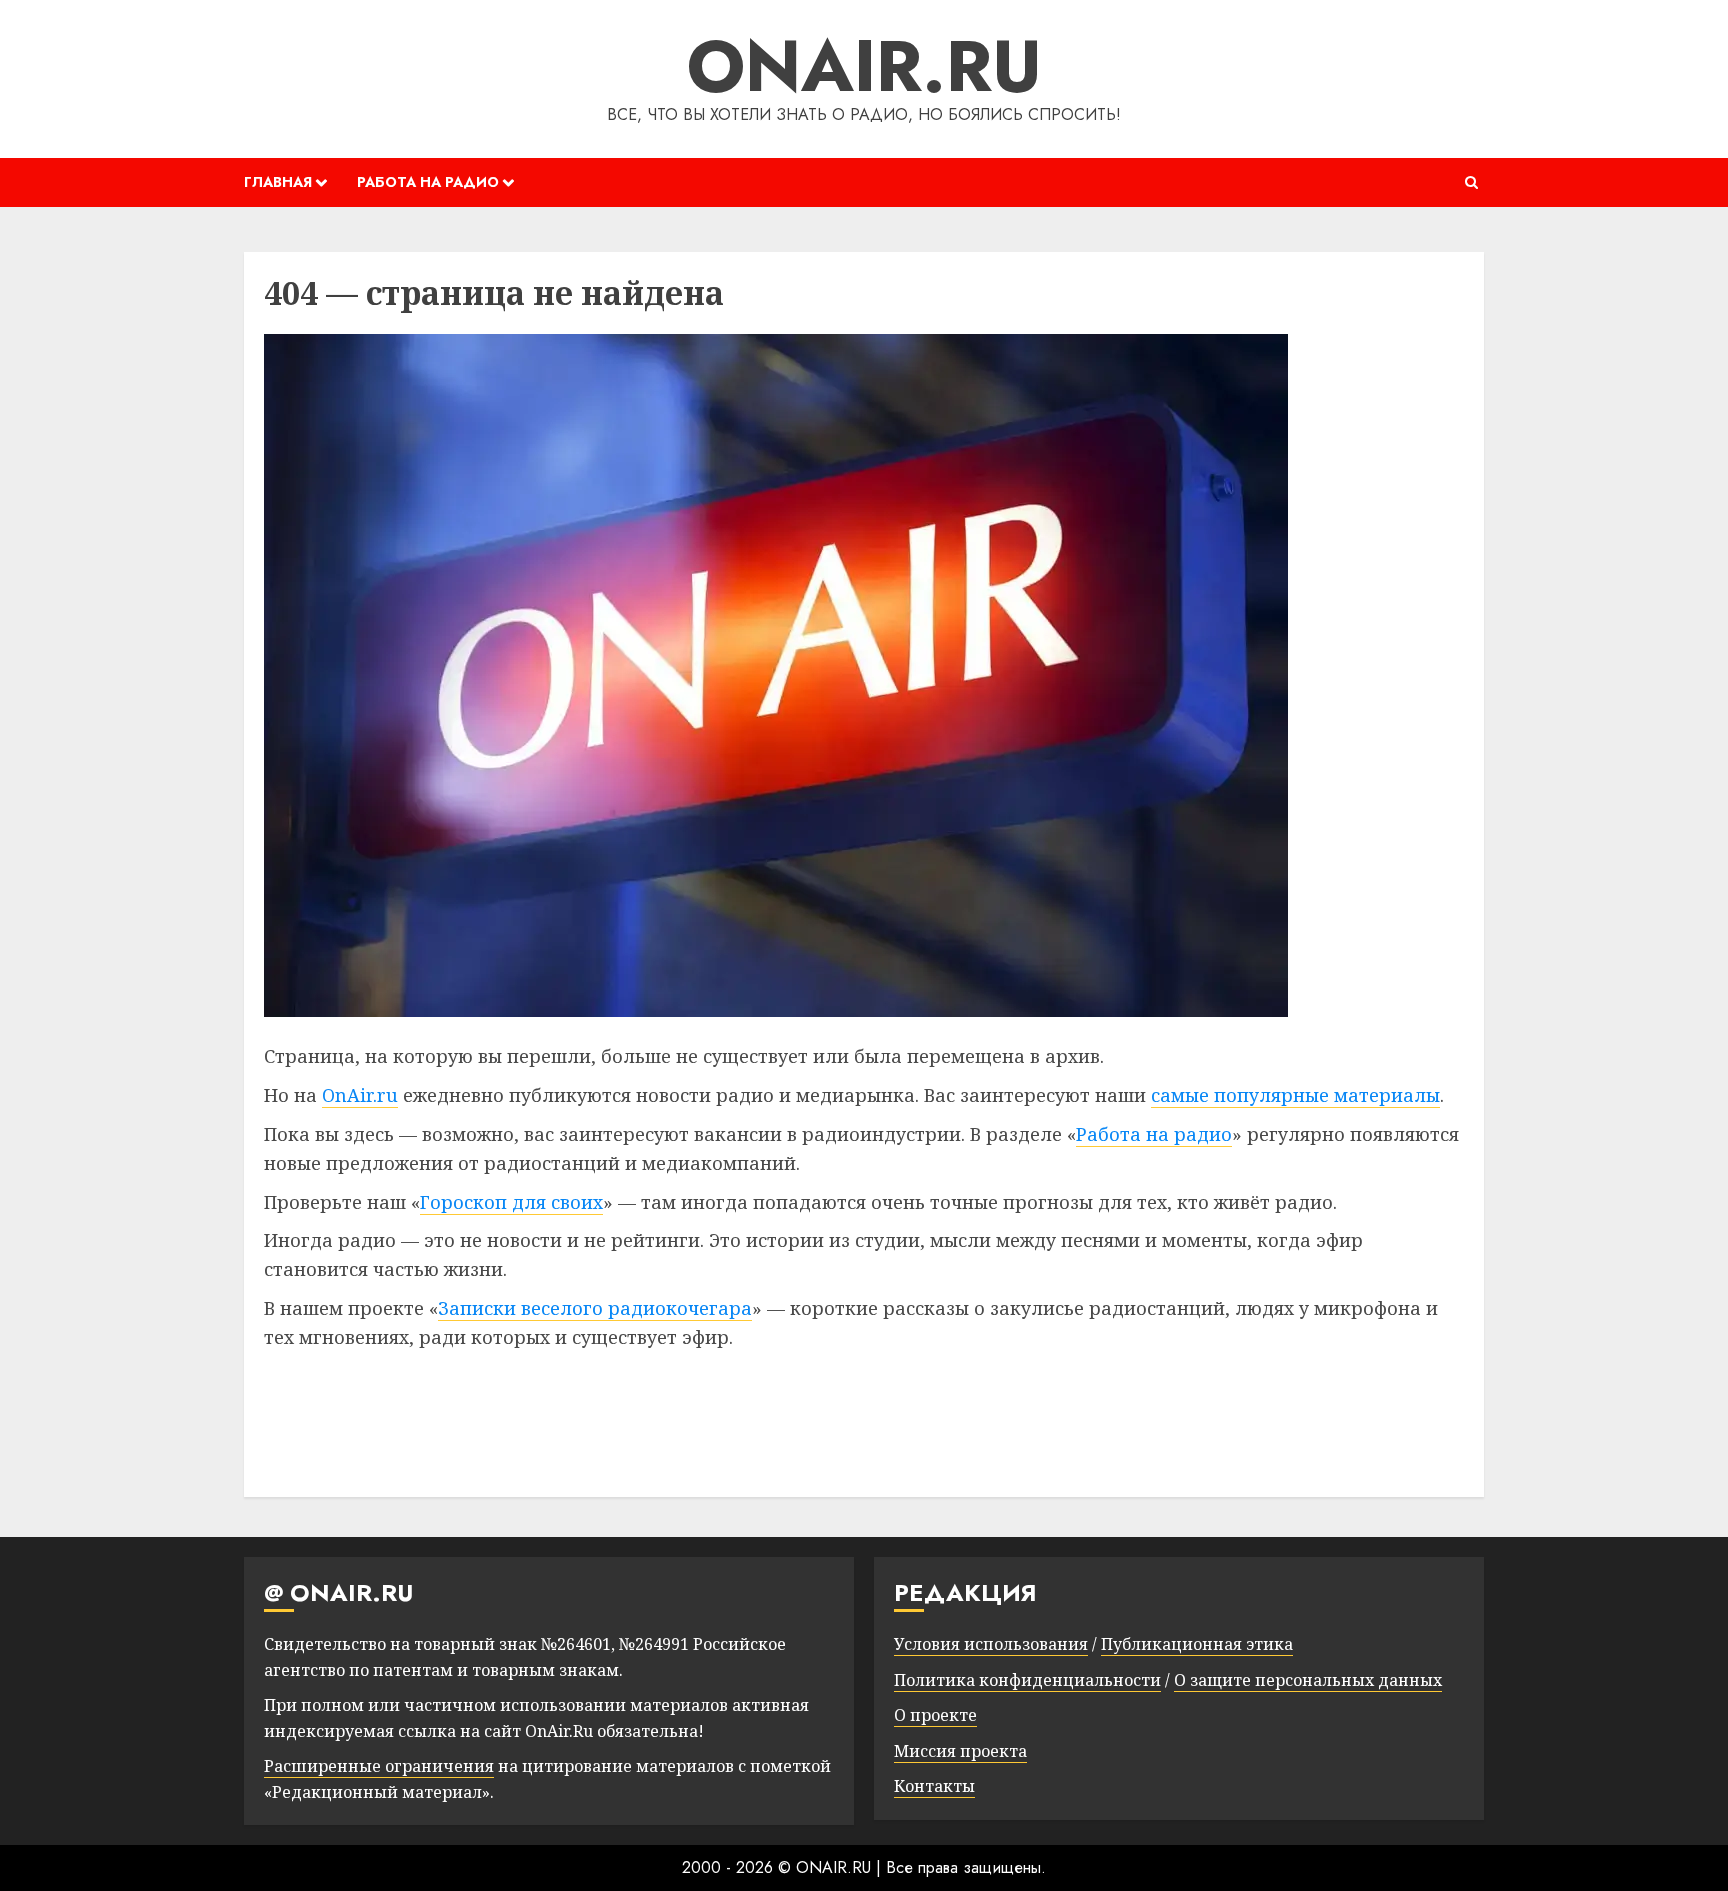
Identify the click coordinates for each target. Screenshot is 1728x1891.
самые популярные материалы (1295, 1095)
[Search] (1471, 182)
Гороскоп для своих (511, 1202)
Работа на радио (1154, 1134)
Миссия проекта (960, 1751)
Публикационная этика (1197, 1644)
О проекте (935, 1715)
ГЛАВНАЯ (278, 182)
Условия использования (991, 1644)
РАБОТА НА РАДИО (428, 182)
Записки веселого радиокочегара (595, 1308)
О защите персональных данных (1308, 1680)
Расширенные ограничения (379, 1766)
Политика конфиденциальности (1027, 1680)
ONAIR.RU (864, 66)
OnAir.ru (360, 1095)
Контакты (934, 1786)
